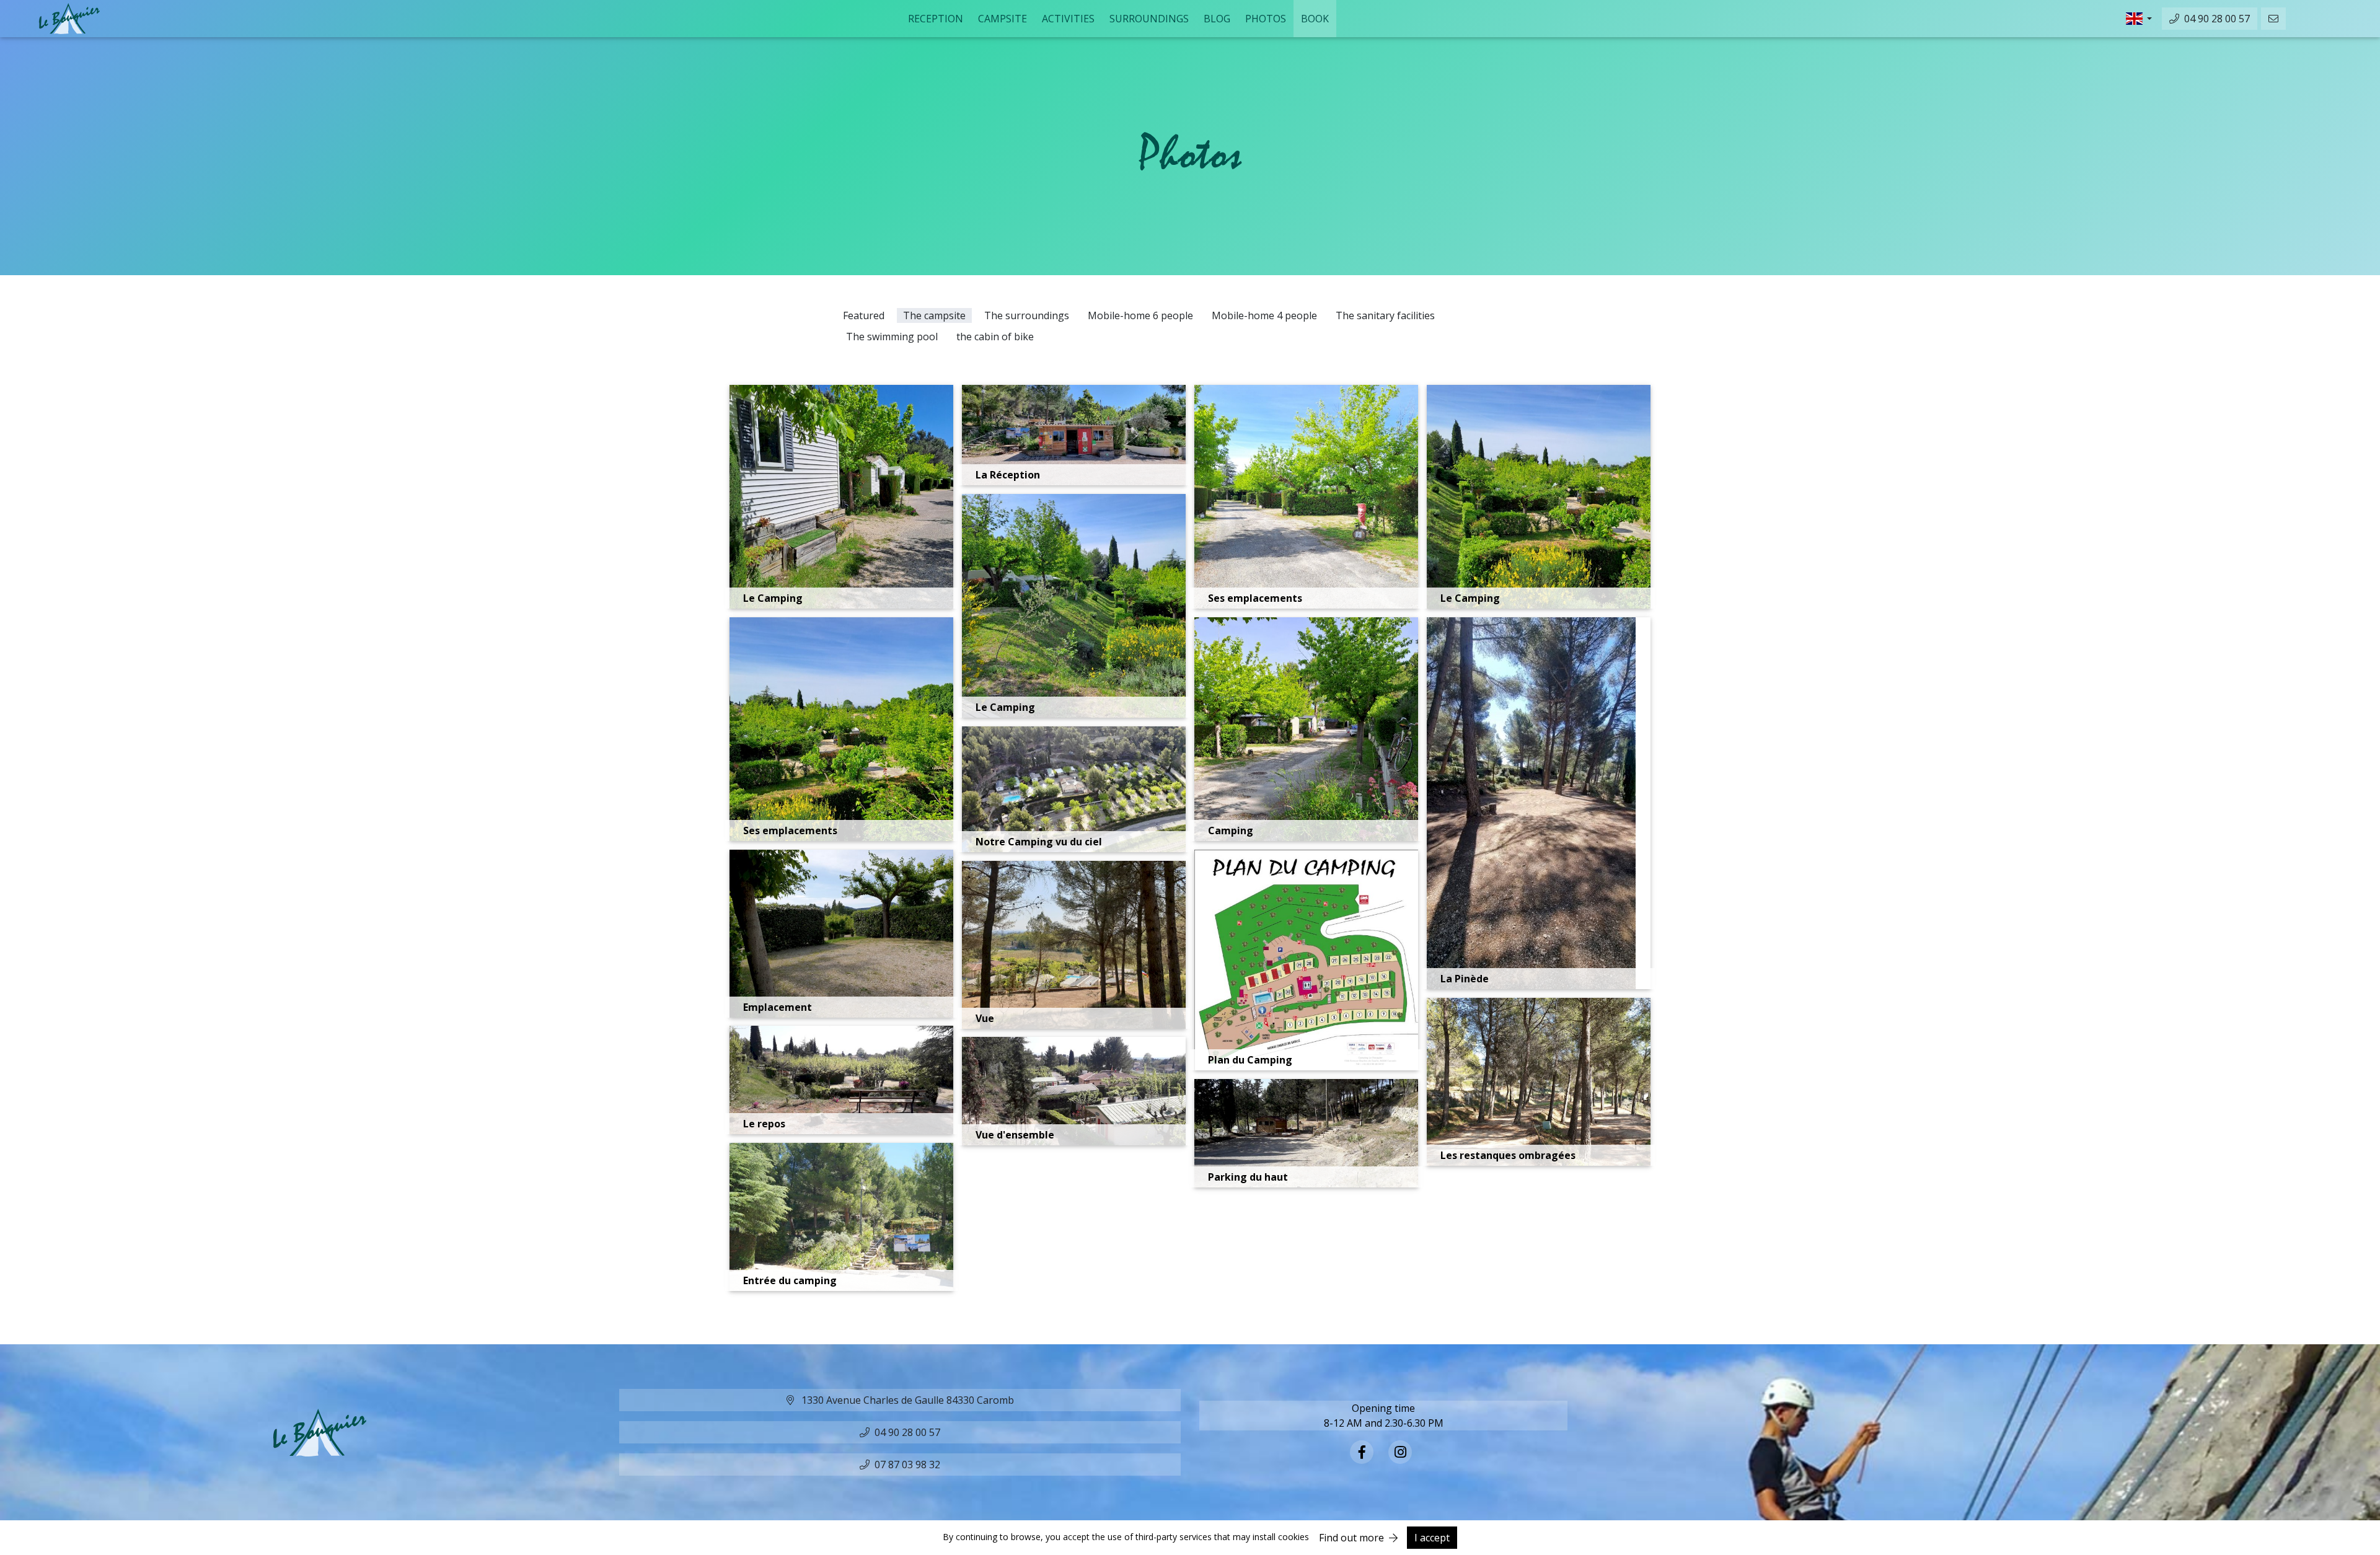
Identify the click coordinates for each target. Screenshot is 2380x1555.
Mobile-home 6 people (1140, 315)
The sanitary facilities (1385, 315)
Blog (1217, 19)
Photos (1266, 19)
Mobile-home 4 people (1264, 315)
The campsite (934, 315)
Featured (864, 315)
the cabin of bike (995, 337)
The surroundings (1027, 315)
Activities (1068, 19)
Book (1315, 19)
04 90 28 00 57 (2217, 19)
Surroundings (1149, 19)
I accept (1433, 1538)
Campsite (1003, 19)
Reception (936, 19)
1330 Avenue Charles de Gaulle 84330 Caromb (906, 1400)
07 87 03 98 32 (907, 1465)
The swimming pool (892, 337)
